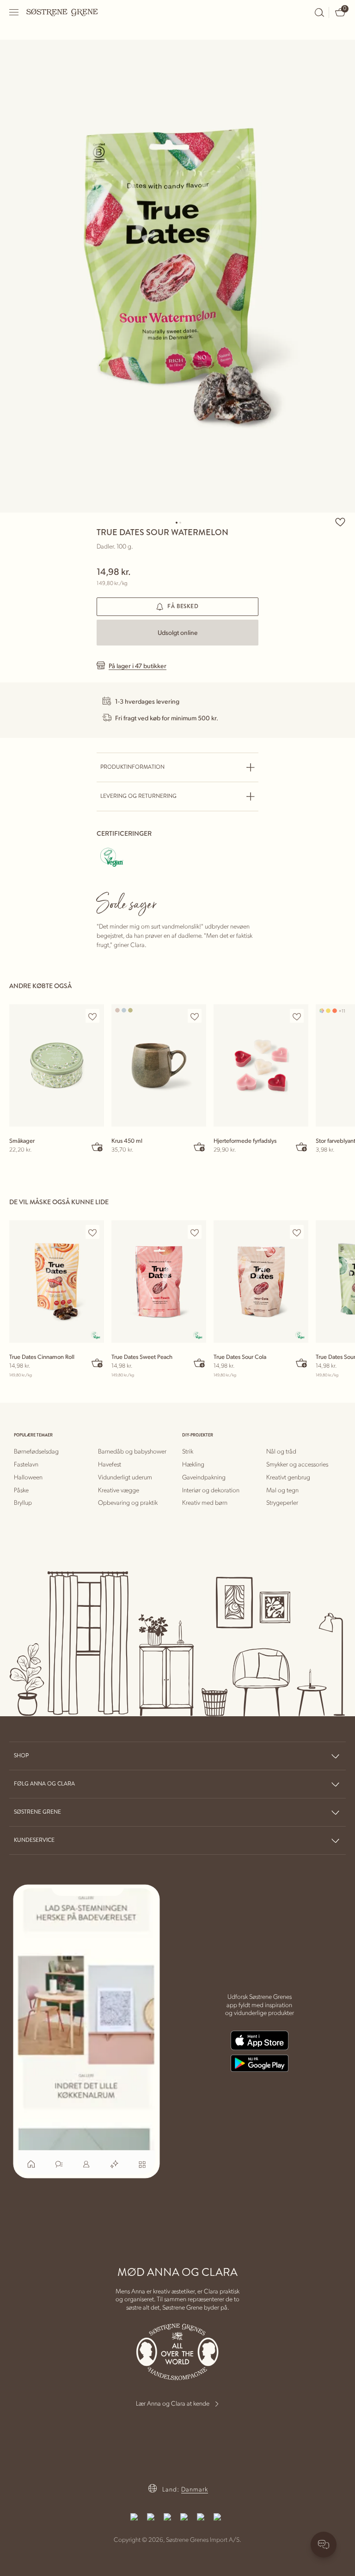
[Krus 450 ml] (159, 1065)
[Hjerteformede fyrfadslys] (261, 1065)
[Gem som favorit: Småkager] (92, 1016)
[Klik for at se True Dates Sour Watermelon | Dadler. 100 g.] (177, 276)
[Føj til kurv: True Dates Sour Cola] (302, 1363)
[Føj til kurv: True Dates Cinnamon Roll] (98, 1363)
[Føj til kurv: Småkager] (98, 1146)
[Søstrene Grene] (62, 12)
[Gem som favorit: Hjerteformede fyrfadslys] (297, 1016)
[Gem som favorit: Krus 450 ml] (195, 1016)
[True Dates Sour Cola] (261, 1282)
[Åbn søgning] (319, 12)
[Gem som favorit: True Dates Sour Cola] (297, 1232)
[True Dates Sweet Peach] (159, 1282)
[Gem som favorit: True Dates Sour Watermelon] (340, 522)
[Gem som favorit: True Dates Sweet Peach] (195, 1232)
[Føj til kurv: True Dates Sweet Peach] (200, 1363)
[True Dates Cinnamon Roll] (57, 1282)
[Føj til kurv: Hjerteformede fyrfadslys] (302, 1146)
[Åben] (14, 12)
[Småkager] (57, 1065)
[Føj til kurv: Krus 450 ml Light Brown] (200, 1146)
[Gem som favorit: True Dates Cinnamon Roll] (92, 1232)
